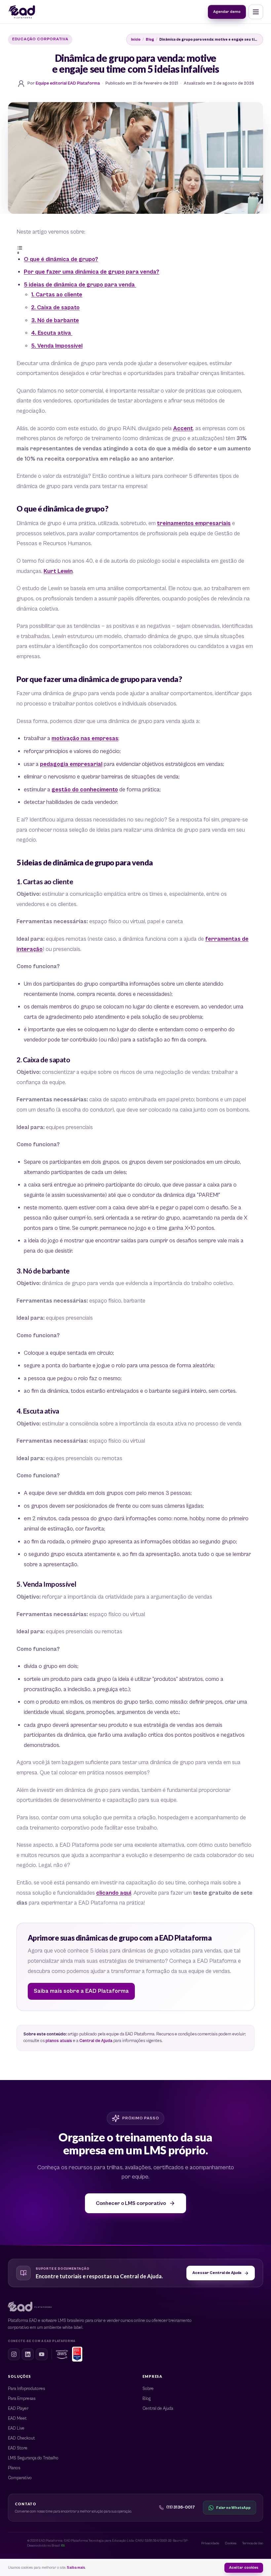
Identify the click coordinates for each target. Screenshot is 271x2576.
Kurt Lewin (58, 571)
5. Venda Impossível (57, 346)
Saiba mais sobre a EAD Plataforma (81, 1991)
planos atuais (59, 2041)
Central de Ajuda (96, 2041)
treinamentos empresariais (194, 523)
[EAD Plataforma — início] (22, 12)
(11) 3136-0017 (181, 2507)
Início (136, 39)
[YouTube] (42, 2354)
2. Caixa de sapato (55, 308)
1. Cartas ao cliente (57, 295)
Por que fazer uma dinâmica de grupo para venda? (92, 272)
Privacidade (210, 2543)
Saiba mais (76, 2568)
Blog (150, 39)
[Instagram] (14, 2354)
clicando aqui (114, 1893)
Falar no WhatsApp (233, 2508)
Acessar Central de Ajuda (217, 2273)
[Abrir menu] (256, 12)
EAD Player (18, 2409)
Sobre (148, 2389)
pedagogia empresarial (71, 764)
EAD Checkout (21, 2438)
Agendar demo (227, 11)
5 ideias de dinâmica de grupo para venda (80, 285)
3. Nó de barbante (55, 321)
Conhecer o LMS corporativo (131, 2203)
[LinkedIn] (28, 2354)
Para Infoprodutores (26, 2389)
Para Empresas (22, 2399)
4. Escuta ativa (52, 333)
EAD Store (18, 2448)
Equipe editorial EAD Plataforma (68, 83)
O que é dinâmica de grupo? (61, 259)
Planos (14, 2468)
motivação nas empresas (85, 739)
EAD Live (16, 2428)
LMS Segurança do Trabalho (33, 2458)
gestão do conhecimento (85, 790)
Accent (183, 429)
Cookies (231, 2543)
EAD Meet (17, 2419)
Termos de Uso (253, 2543)
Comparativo (20, 2478)
